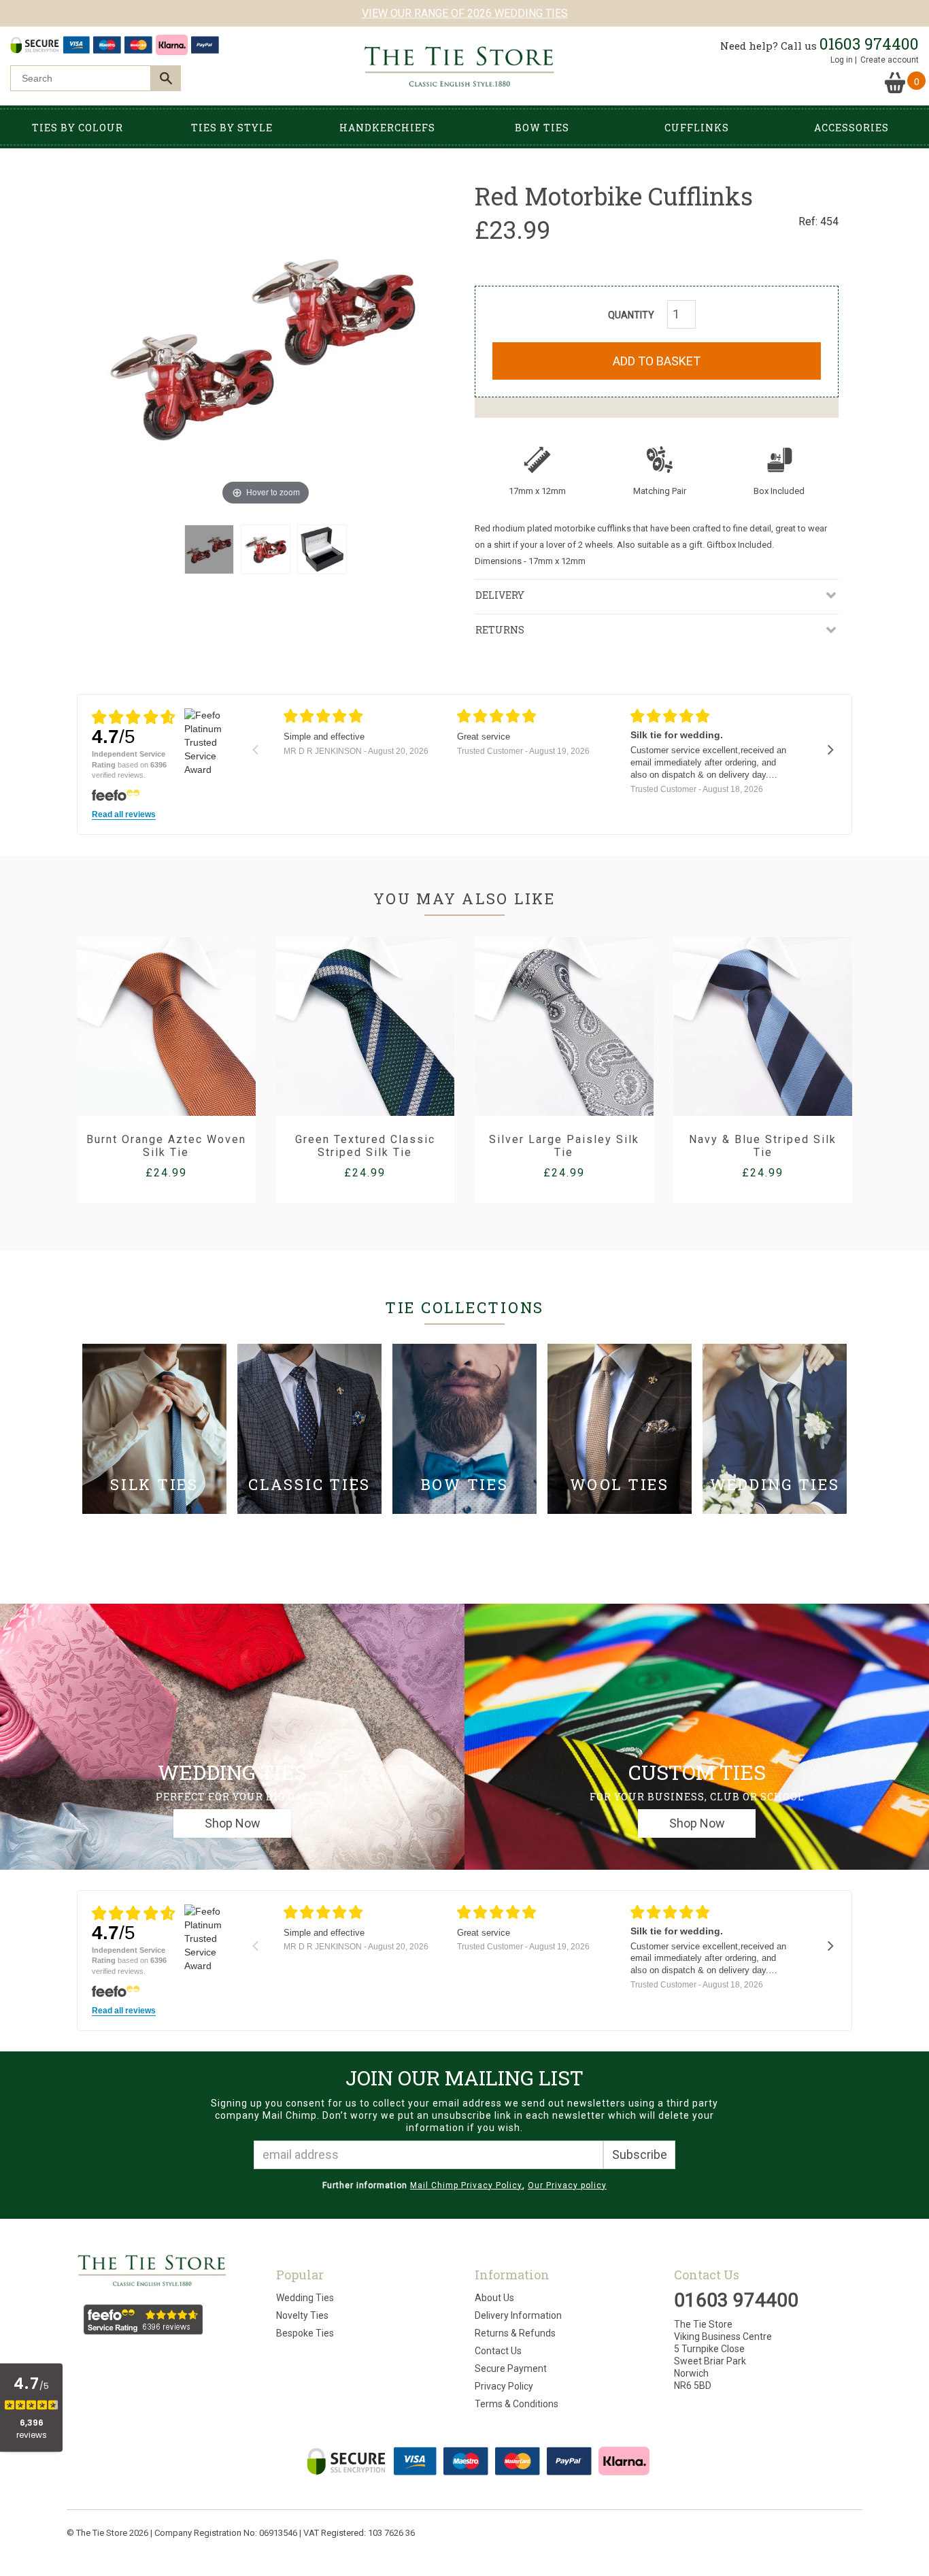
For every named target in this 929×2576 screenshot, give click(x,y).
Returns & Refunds (515, 2333)
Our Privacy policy (567, 2185)
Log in (842, 60)
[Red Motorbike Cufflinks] (209, 549)
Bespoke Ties (305, 2333)
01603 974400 (869, 44)
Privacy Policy (504, 2386)
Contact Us (498, 2351)
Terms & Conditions (517, 2404)
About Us (494, 2298)
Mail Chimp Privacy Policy (466, 2185)
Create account (890, 60)
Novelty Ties (302, 2315)
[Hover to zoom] (266, 344)
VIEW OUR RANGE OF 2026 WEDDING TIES (465, 13)
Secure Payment (511, 2368)
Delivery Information (518, 2315)
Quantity (631, 315)
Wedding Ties (305, 2298)
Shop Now (233, 1823)
